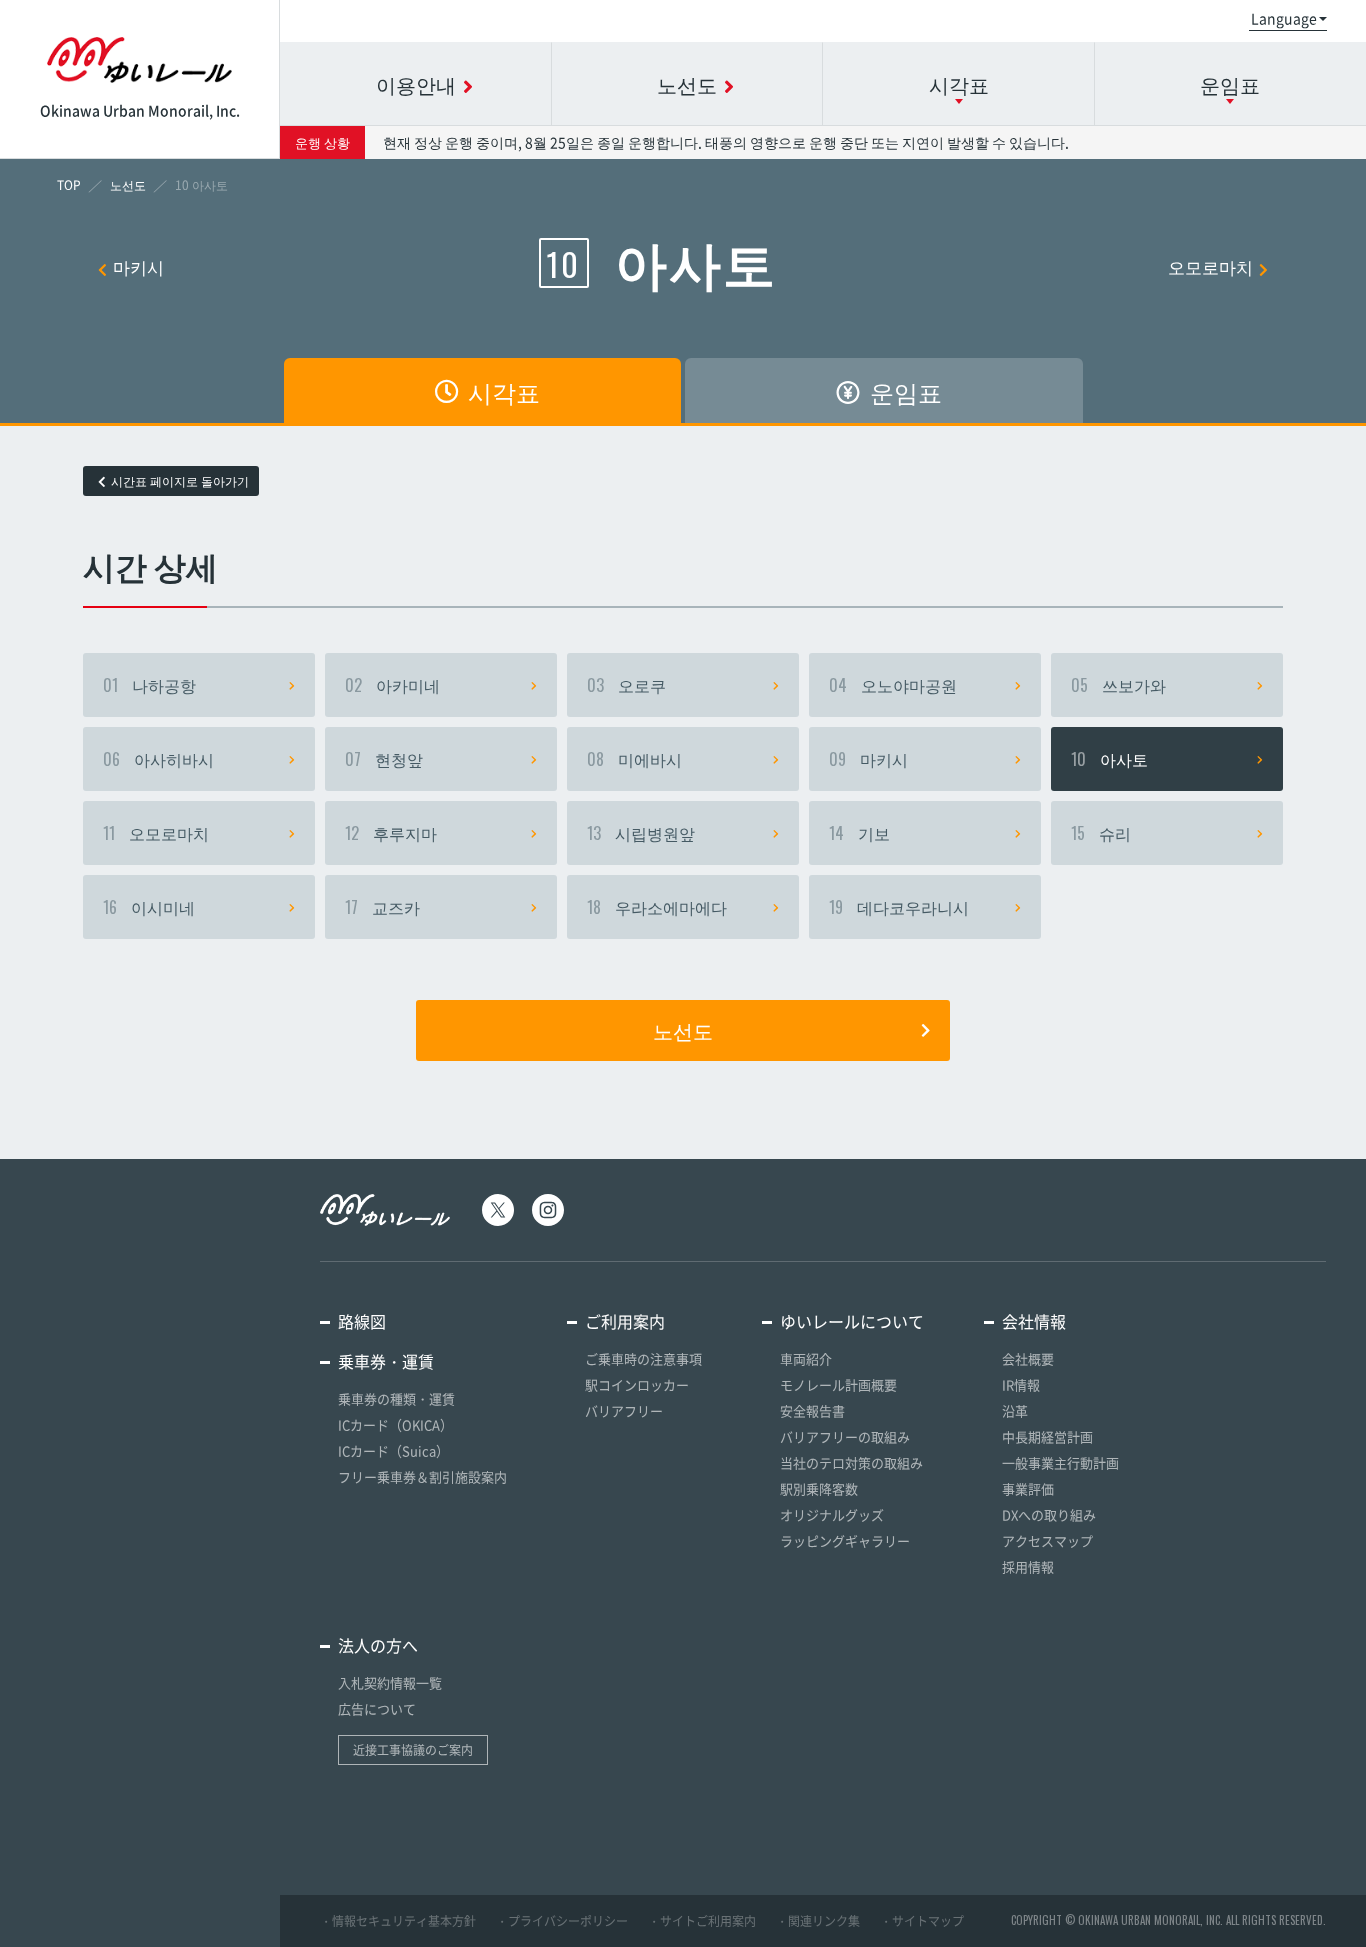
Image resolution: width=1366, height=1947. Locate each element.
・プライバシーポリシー (562, 1921)
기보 (859, 833)
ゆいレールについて (852, 1321)
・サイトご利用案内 (702, 1921)
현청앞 (384, 759)
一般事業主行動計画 (1060, 1462)
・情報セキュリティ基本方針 (398, 1921)
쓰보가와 (1118, 685)
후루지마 (391, 833)
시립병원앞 (641, 833)
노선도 (683, 1030)
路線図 (362, 1321)
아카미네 (392, 685)
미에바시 (634, 759)
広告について (377, 1708)
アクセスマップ (1047, 1540)
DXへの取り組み (1049, 1514)
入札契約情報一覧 (390, 1682)
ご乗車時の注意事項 (643, 1358)
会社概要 (1028, 1358)
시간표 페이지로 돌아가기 (180, 481)
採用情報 (1028, 1566)
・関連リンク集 (818, 1921)
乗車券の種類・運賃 (396, 1398)
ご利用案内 (625, 1321)
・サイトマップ (922, 1921)
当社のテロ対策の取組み (851, 1462)
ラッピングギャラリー (845, 1540)
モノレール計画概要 (838, 1384)
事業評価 (1028, 1488)
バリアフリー (624, 1410)
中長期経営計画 (1047, 1436)
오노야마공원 (893, 685)
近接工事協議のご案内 (413, 1750)
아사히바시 (158, 759)
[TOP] (69, 185)
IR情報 (1021, 1384)
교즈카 (382, 907)
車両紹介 (806, 1358)
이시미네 (149, 907)
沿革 (1015, 1410)
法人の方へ (378, 1645)
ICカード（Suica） (393, 1450)
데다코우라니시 (899, 907)
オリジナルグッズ (832, 1514)
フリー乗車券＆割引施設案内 (422, 1476)
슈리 (1101, 833)
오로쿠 (626, 685)
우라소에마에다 (657, 907)
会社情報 (1034, 1321)
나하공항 (149, 685)
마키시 (138, 266)
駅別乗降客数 (819, 1488)
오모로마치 (1210, 266)
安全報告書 (812, 1410)
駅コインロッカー (637, 1384)
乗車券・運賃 (386, 1361)
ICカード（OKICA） (395, 1424)
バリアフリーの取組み (845, 1436)
